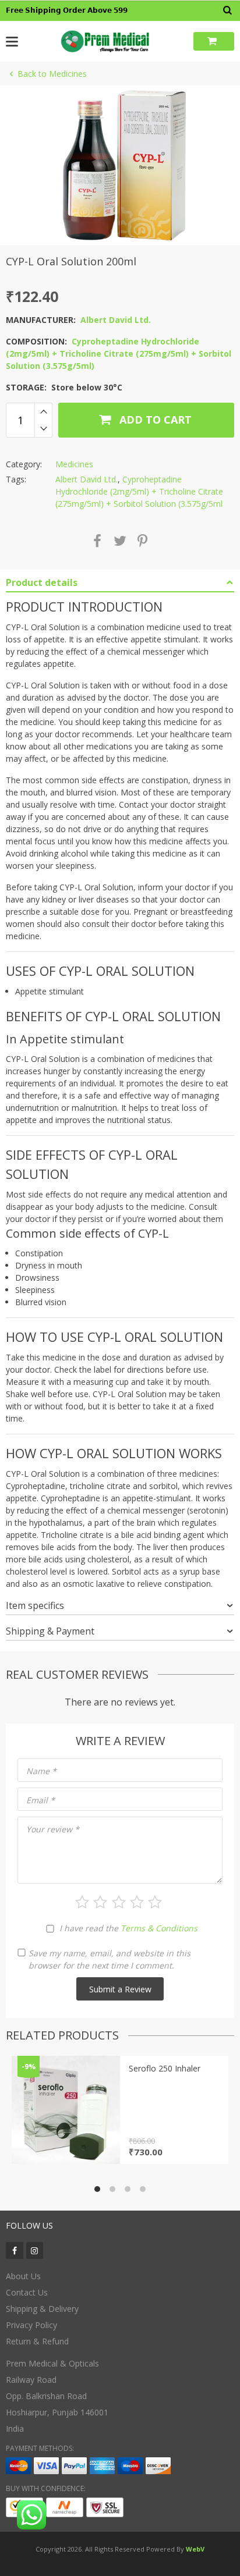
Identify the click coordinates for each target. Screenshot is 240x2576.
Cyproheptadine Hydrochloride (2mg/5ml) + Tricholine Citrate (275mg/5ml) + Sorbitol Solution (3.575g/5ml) (119, 353)
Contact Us (27, 2292)
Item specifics (35, 1605)
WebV (195, 2549)
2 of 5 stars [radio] (100, 1902)
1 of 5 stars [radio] (82, 1902)
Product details (42, 582)
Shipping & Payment (50, 1631)
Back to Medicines (52, 74)
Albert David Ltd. (116, 320)
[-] (43, 429)
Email (40, 1800)
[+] (43, 411)
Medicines (74, 464)
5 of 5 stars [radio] (155, 1902)
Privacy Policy (31, 2325)
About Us (23, 2276)
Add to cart (154, 420)
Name (41, 1771)
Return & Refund (37, 2341)
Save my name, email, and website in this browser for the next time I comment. (110, 1959)
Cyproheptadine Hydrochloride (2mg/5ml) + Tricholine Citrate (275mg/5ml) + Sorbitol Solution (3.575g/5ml (139, 491)
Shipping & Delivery (42, 2309)
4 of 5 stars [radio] (137, 1902)
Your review (53, 1829)
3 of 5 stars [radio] (119, 1902)
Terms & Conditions (159, 1928)
